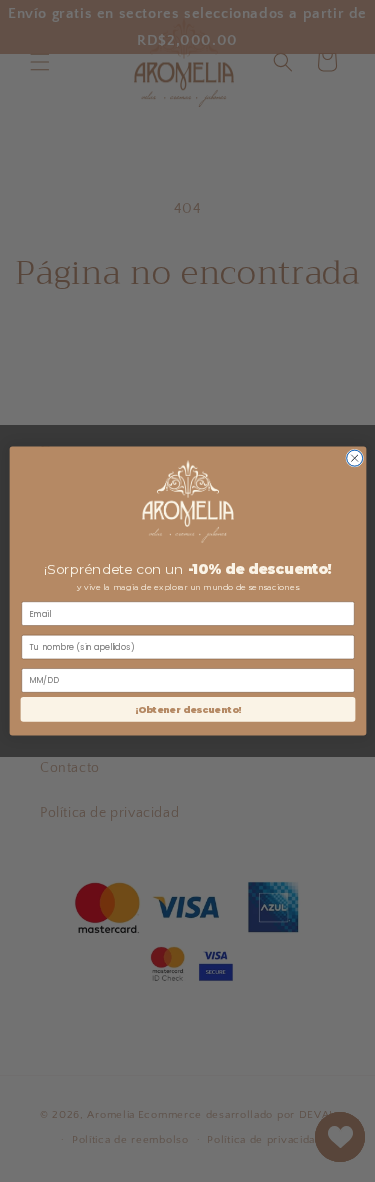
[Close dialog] (354, 458)
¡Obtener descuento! (187, 709)
